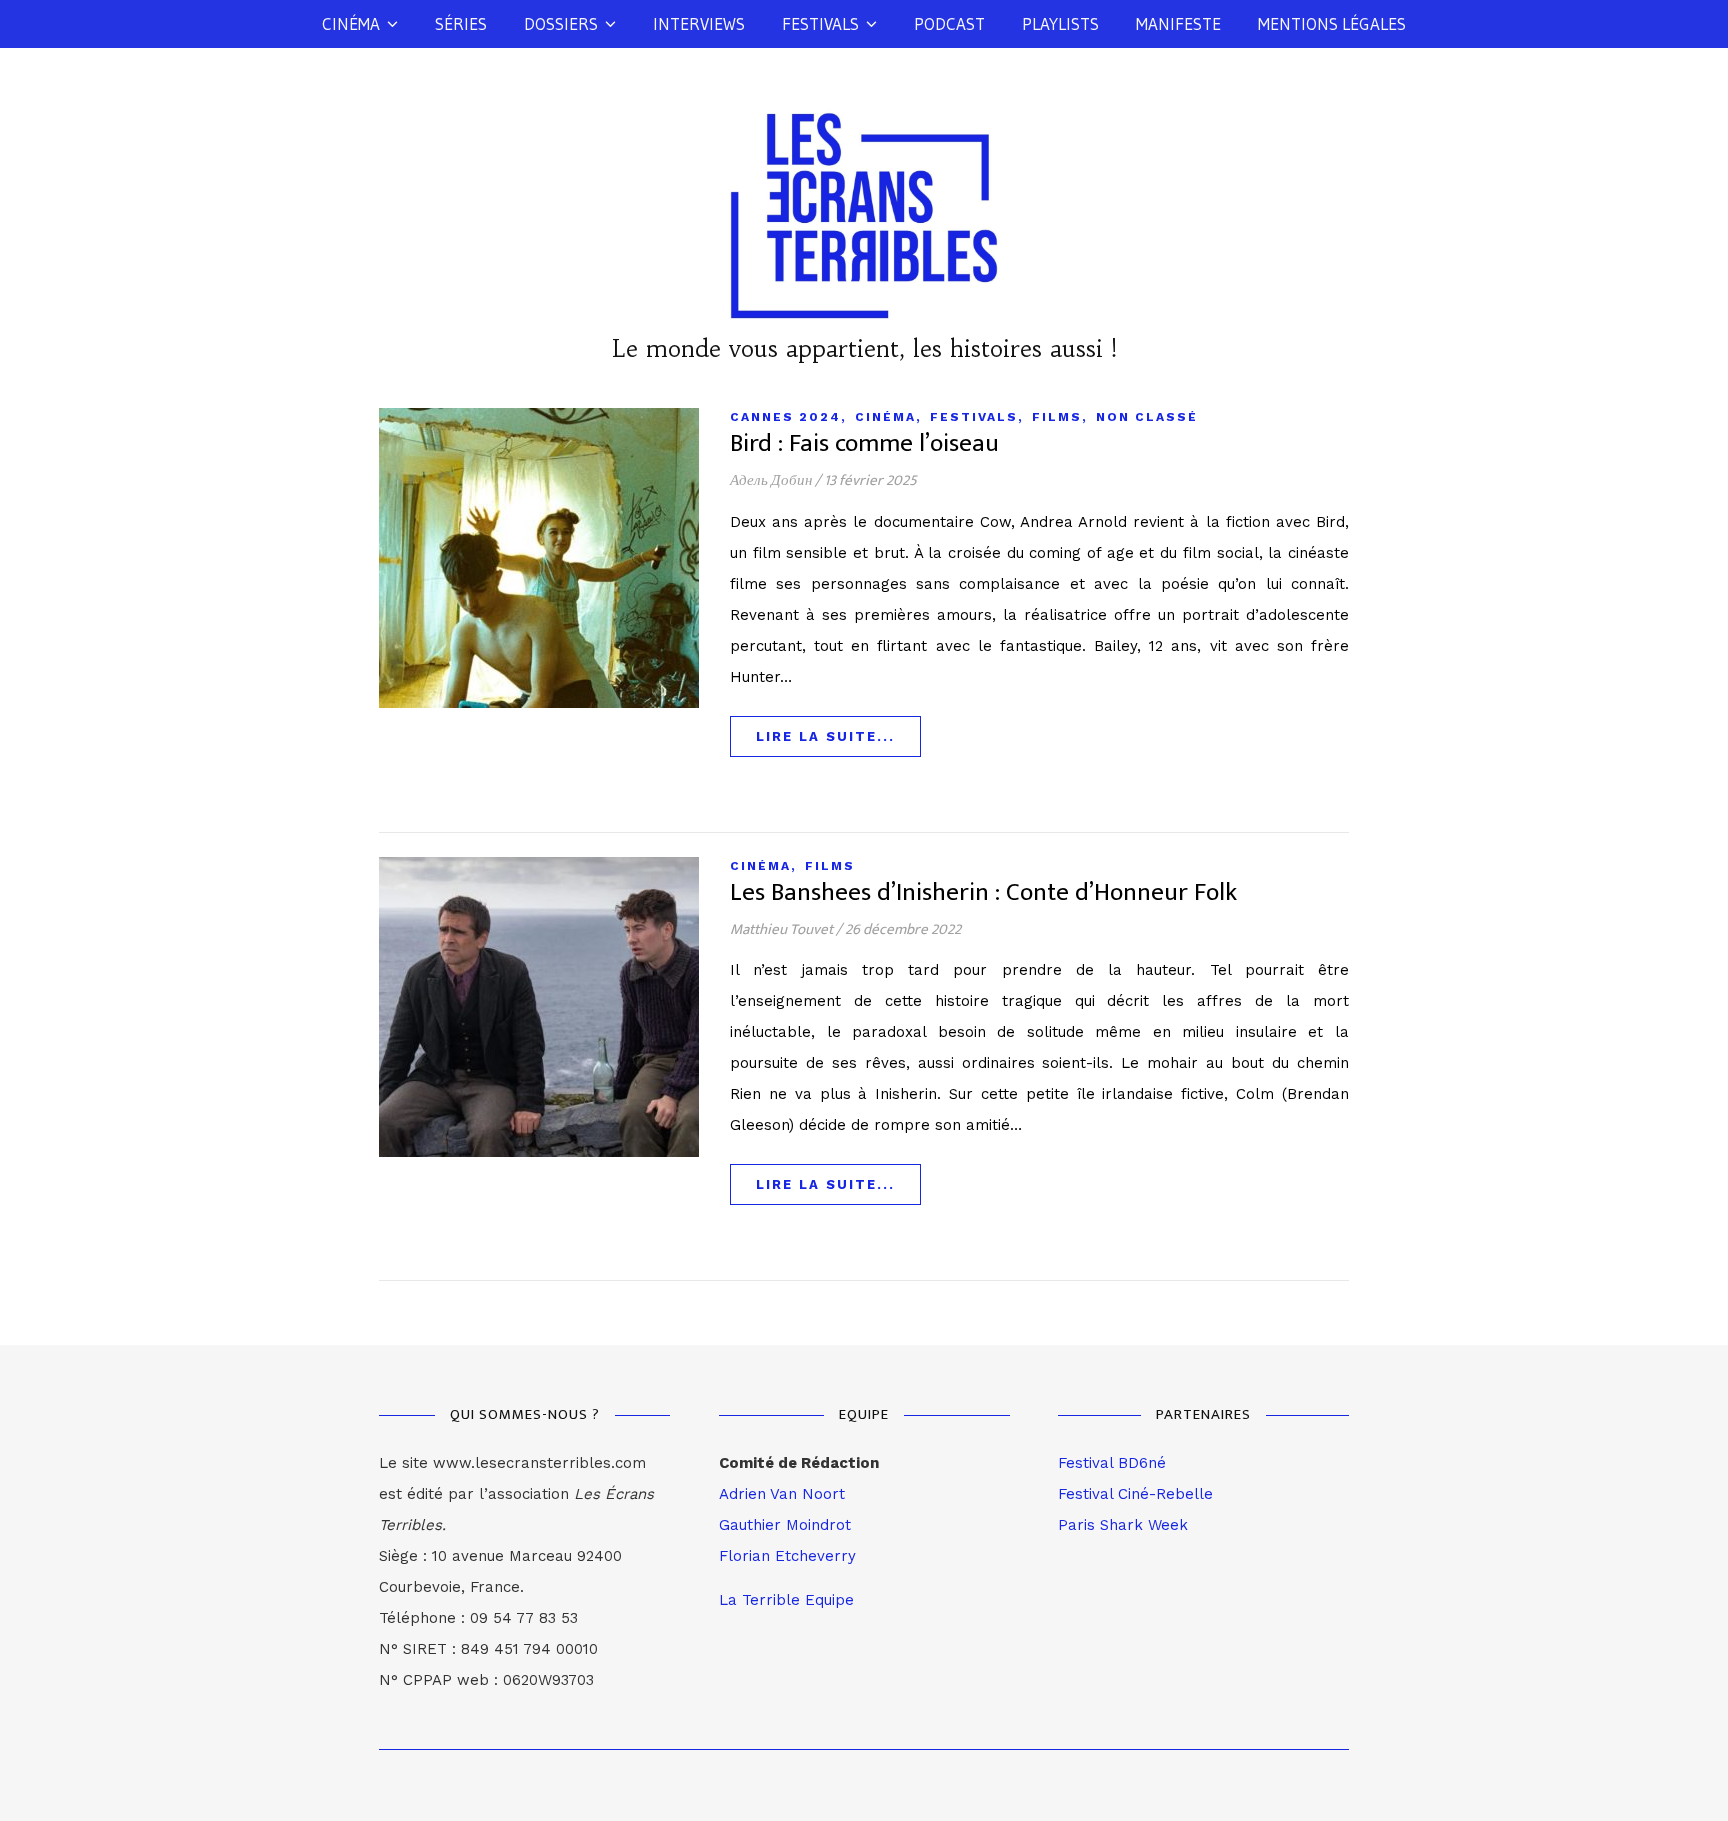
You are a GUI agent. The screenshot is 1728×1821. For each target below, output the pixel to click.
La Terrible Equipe (786, 1600)
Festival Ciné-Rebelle (1135, 1494)
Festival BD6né (1112, 1463)
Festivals (820, 23)
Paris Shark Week (1123, 1525)
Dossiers (561, 23)
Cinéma (351, 23)
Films (1057, 417)
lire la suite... (825, 736)
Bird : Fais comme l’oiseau (864, 443)
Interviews (699, 23)
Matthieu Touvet (781, 929)
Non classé (1147, 417)
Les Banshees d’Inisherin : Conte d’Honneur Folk (983, 892)
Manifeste (1178, 23)
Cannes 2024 (785, 417)
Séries (461, 23)
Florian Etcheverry (787, 1556)
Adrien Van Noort (782, 1494)
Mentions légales (1332, 23)
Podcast (949, 23)
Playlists (1060, 23)
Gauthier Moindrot (785, 1525)
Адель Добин (771, 480)
